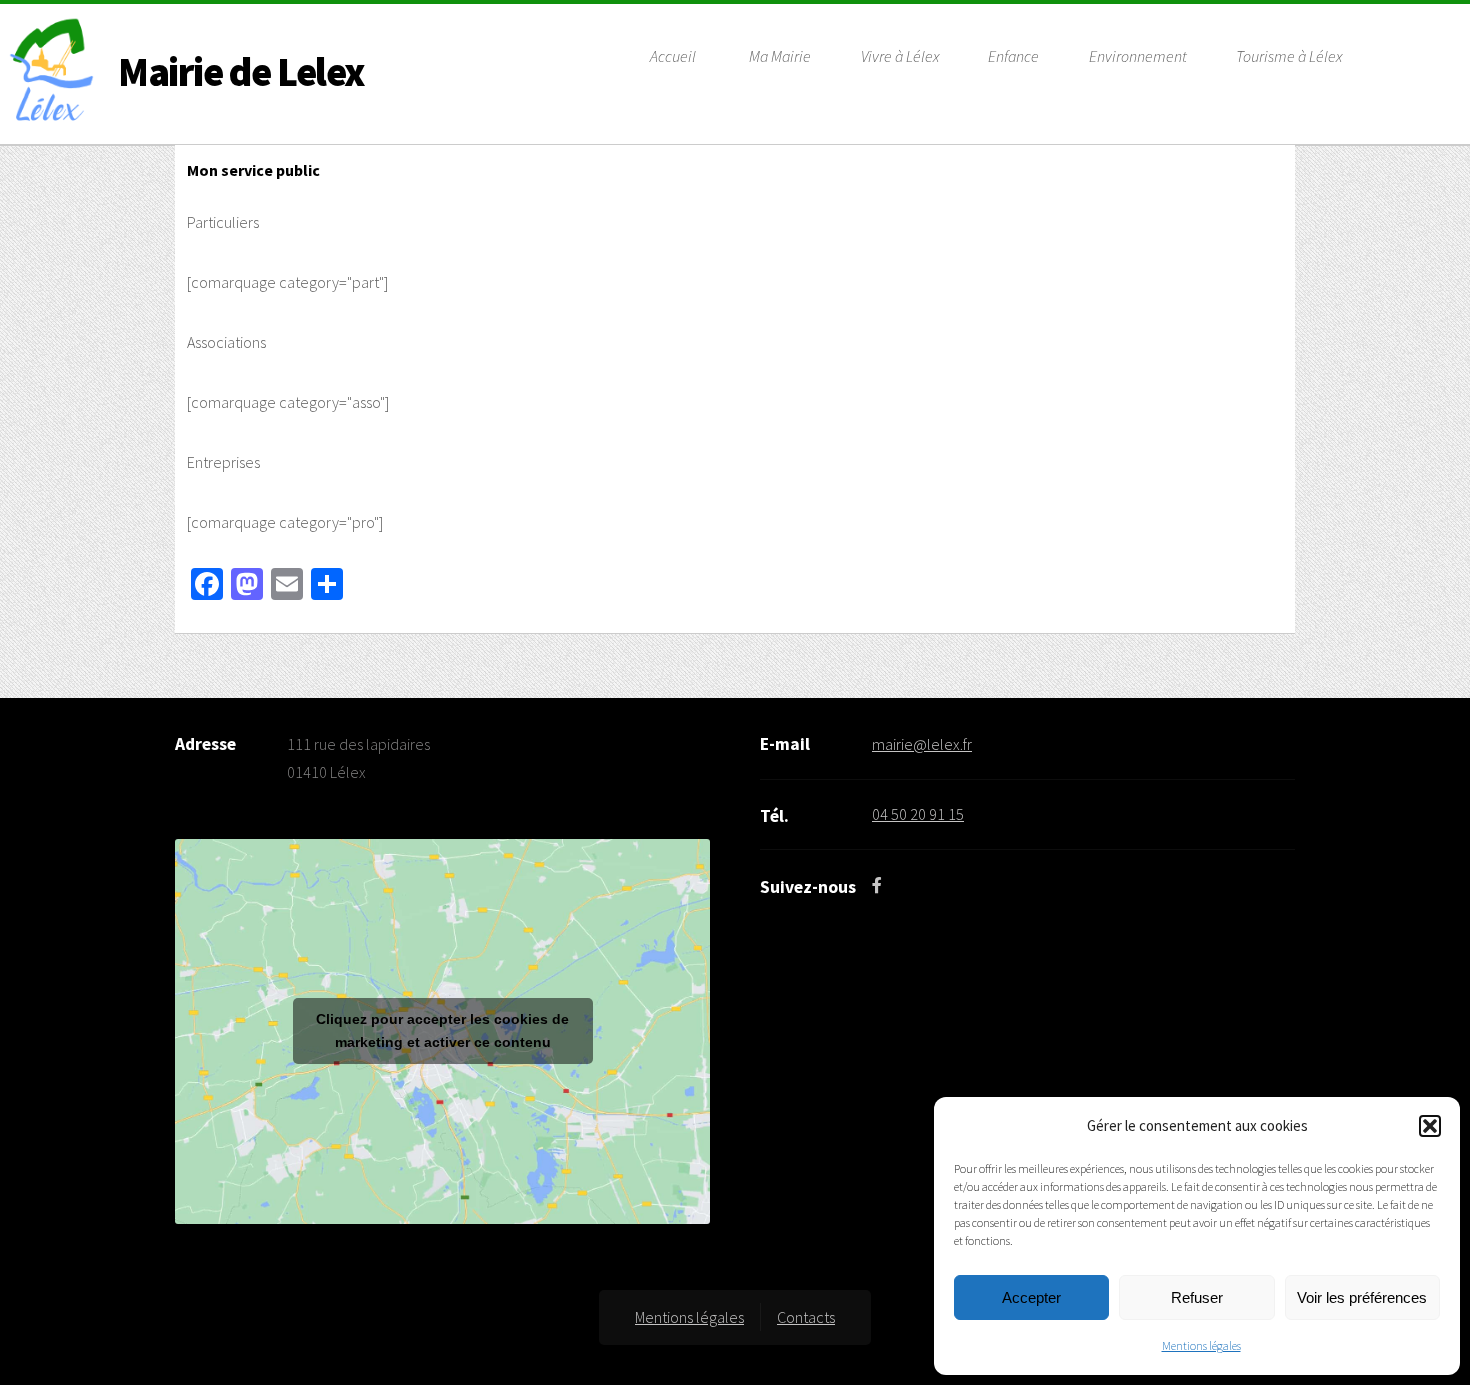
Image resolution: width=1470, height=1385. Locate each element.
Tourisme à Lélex (1289, 56)
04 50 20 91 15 (918, 814)
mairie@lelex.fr (922, 744)
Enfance (1013, 56)
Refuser (1197, 1297)
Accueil (673, 56)
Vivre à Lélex (900, 56)
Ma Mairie (780, 56)
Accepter (1031, 1297)
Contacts (806, 1317)
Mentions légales (1201, 1345)
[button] (1430, 1126)
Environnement (1138, 56)
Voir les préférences (1362, 1297)
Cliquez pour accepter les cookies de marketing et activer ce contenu (442, 1030)
